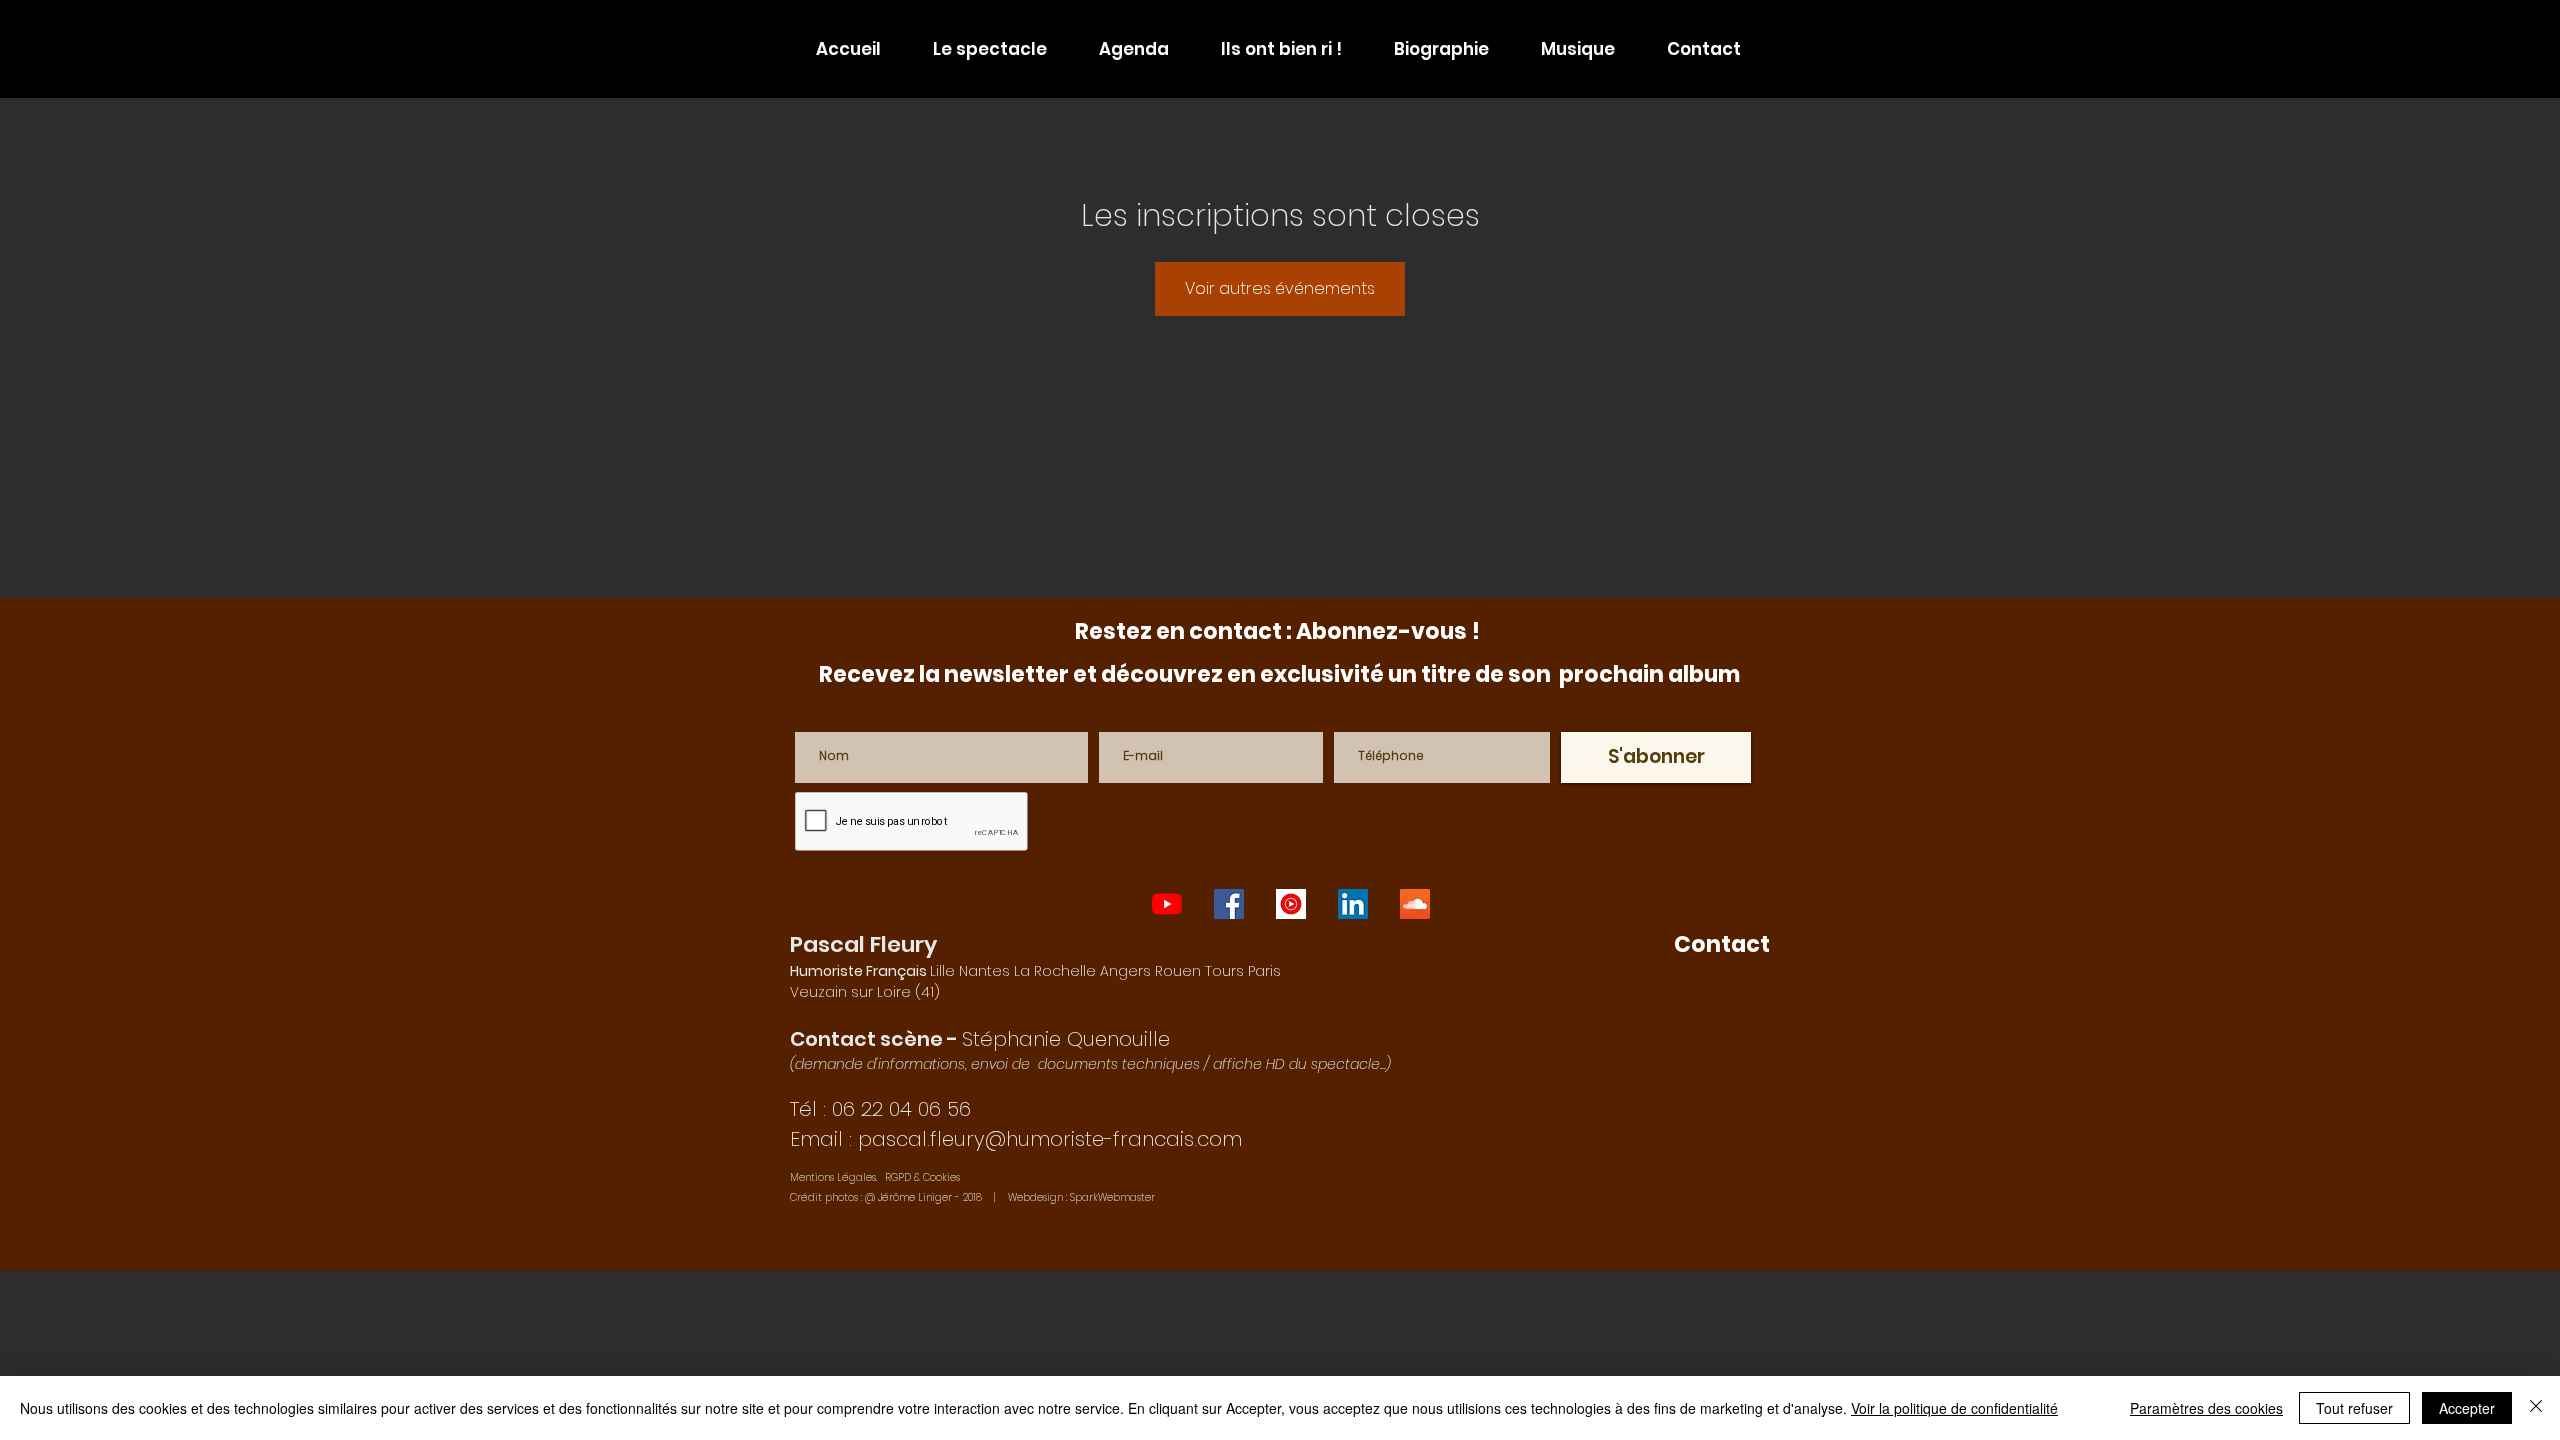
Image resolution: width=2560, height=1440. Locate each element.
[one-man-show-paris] (1229, 904)
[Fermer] (2536, 1408)
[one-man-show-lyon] (1167, 904)
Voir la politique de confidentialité (1954, 1408)
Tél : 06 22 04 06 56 (880, 1109)
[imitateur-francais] (1353, 904)
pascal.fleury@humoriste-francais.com (1050, 1139)
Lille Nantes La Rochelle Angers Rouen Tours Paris (1035, 971)
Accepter (2467, 1408)
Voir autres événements (1280, 288)
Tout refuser (2354, 1408)
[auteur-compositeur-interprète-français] (1291, 904)
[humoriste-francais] (1415, 904)
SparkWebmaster (1112, 1197)
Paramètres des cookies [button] (2206, 1408)
